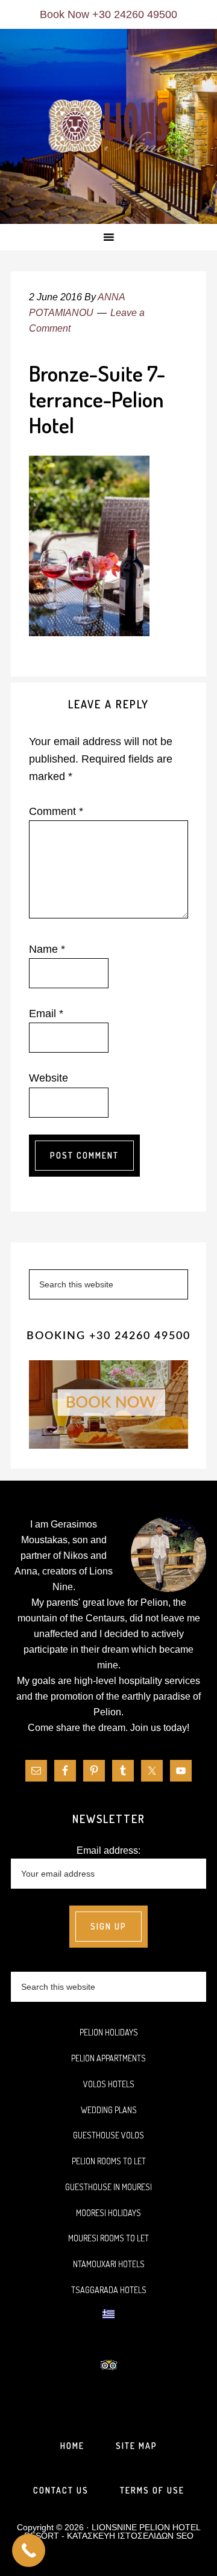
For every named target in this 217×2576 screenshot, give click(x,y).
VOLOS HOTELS (109, 2084)
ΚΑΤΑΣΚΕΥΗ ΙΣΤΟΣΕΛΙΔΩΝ (120, 2536)
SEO (185, 2536)
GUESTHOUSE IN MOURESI (108, 2187)
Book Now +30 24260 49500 (108, 14)
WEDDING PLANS (109, 2110)
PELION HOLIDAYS (109, 2032)
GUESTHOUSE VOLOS (108, 2135)
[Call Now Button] (29, 2550)
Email (46, 1014)
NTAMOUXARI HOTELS (109, 2264)
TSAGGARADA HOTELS (109, 2290)
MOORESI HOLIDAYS (108, 2213)
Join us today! (160, 1728)
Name (47, 949)
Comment (56, 811)
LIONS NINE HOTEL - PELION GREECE (108, 127)
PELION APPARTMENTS (108, 2058)
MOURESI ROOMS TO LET (108, 2238)
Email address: (108, 1850)
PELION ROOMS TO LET (109, 2161)
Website (49, 1078)
